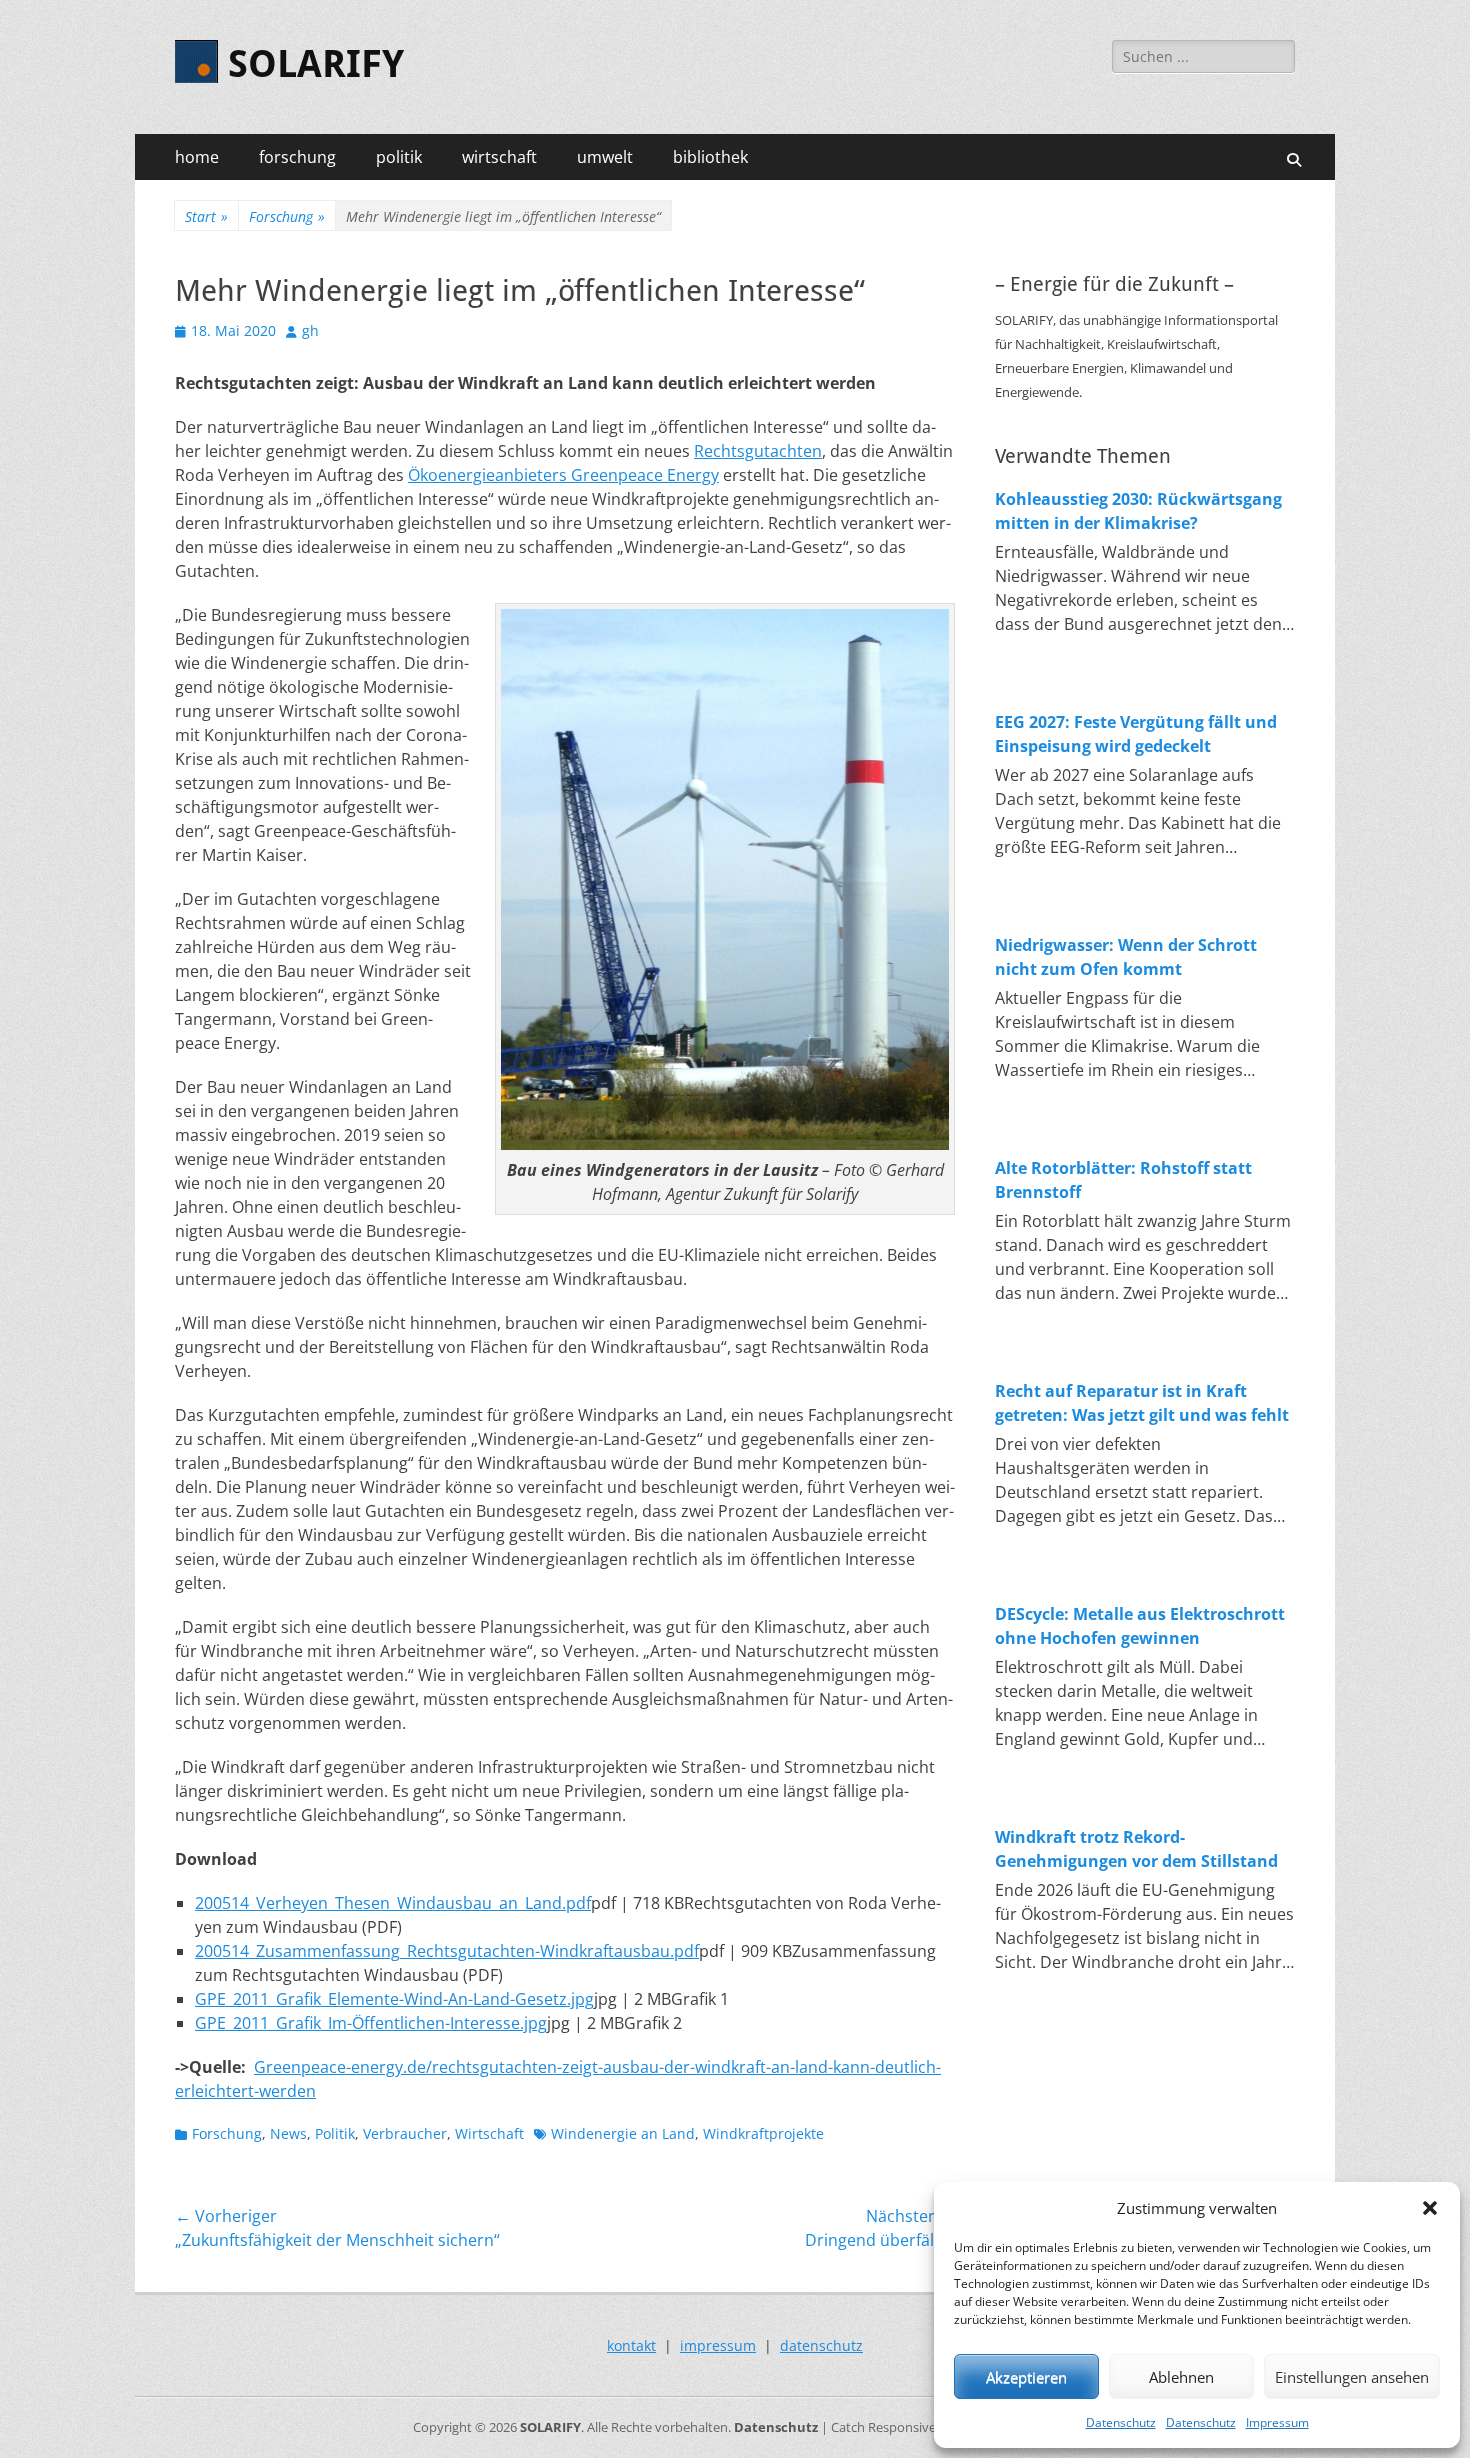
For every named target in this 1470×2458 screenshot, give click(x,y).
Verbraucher (405, 2133)
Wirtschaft (489, 2133)
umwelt (605, 157)
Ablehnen (1181, 2377)
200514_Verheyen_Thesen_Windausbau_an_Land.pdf (393, 1903)
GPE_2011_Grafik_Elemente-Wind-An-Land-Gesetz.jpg (394, 1999)
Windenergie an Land (623, 2133)
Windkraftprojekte (763, 2133)
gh (310, 330)
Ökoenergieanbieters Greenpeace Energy (563, 475)
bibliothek (710, 157)
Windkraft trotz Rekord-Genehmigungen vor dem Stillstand (1136, 1849)
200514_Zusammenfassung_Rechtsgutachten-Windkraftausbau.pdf (447, 1951)
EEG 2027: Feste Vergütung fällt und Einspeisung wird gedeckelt (1136, 734)
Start (206, 216)
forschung (297, 157)
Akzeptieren (1026, 2377)
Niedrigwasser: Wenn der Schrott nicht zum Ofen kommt (1126, 957)
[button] (1430, 2208)
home (197, 157)
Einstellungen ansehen (1352, 2377)
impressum (718, 2345)
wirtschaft (499, 157)
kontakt (631, 2345)
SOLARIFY (316, 64)
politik (399, 157)
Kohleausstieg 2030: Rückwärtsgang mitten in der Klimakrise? (1138, 511)
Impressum (1277, 2422)
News (288, 2133)
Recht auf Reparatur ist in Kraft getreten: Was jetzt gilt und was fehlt (1142, 1403)
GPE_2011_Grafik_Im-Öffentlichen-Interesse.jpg (371, 2023)
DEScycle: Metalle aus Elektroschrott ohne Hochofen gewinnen (1140, 1626)
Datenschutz (1121, 2422)
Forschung (287, 216)
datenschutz (821, 2345)
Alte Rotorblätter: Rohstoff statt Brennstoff (1123, 1180)
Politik (335, 2133)
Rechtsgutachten (758, 451)
